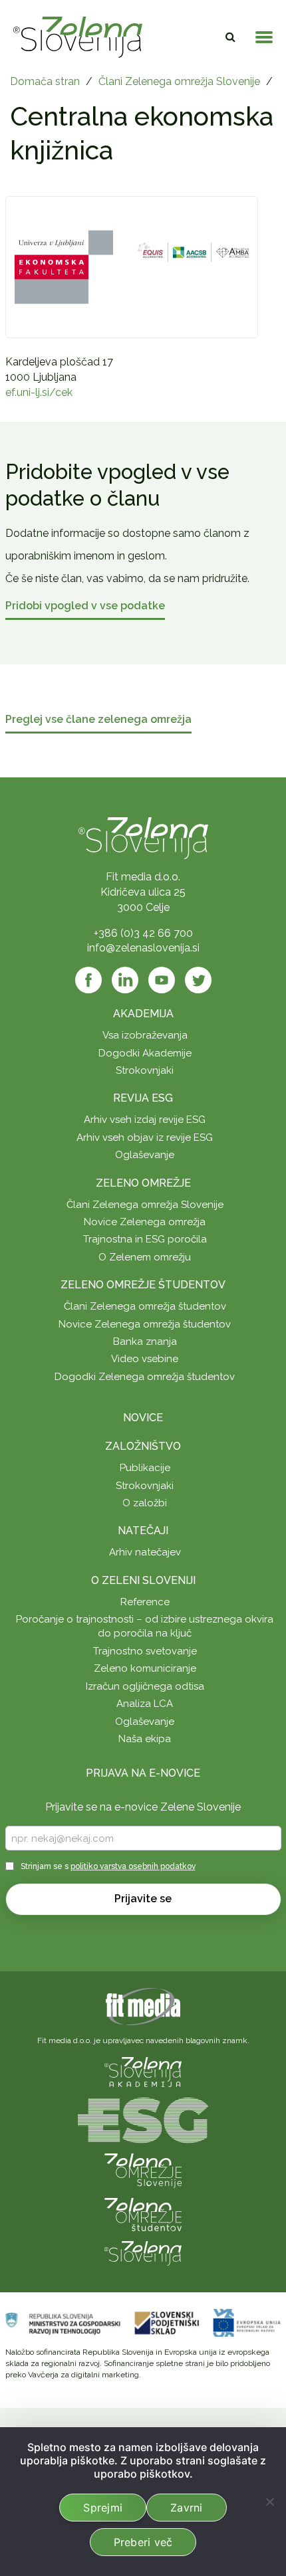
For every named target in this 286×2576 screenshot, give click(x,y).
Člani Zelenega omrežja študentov (145, 1306)
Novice (143, 1418)
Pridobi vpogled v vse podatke (85, 606)
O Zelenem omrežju (145, 1257)
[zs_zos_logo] (143, 2214)
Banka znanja (145, 1341)
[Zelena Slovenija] (78, 37)
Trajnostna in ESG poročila (145, 1239)
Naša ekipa (145, 1739)
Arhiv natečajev (145, 1552)
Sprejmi (103, 2508)
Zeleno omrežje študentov (143, 1285)
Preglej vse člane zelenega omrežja (98, 720)
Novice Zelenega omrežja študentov (145, 1324)
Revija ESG (143, 1098)
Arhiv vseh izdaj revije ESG (145, 1120)
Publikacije (145, 1468)
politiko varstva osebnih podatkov (133, 1866)
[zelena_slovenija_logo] (143, 2252)
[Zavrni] (269, 2502)
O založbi (145, 1503)
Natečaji (143, 1531)
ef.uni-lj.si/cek (39, 392)
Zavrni (187, 2508)
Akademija (143, 1014)
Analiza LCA (145, 1704)
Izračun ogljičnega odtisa (145, 1686)
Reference (145, 1602)
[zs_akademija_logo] (143, 2071)
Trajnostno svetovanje (145, 1651)
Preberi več (143, 2542)
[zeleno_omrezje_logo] (143, 2170)
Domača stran (45, 81)
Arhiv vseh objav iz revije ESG (145, 1138)
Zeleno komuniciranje (145, 1668)
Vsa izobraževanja (145, 1035)
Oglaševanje (145, 1155)
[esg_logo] (143, 2119)
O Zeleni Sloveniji (143, 1580)
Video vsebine (145, 1359)
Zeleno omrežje (143, 1183)
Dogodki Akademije (145, 1053)
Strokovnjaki (145, 1070)
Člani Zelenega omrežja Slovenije (179, 81)
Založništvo (143, 1446)
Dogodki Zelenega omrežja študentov (145, 1377)
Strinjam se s (108, 1866)
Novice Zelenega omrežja (145, 1222)
